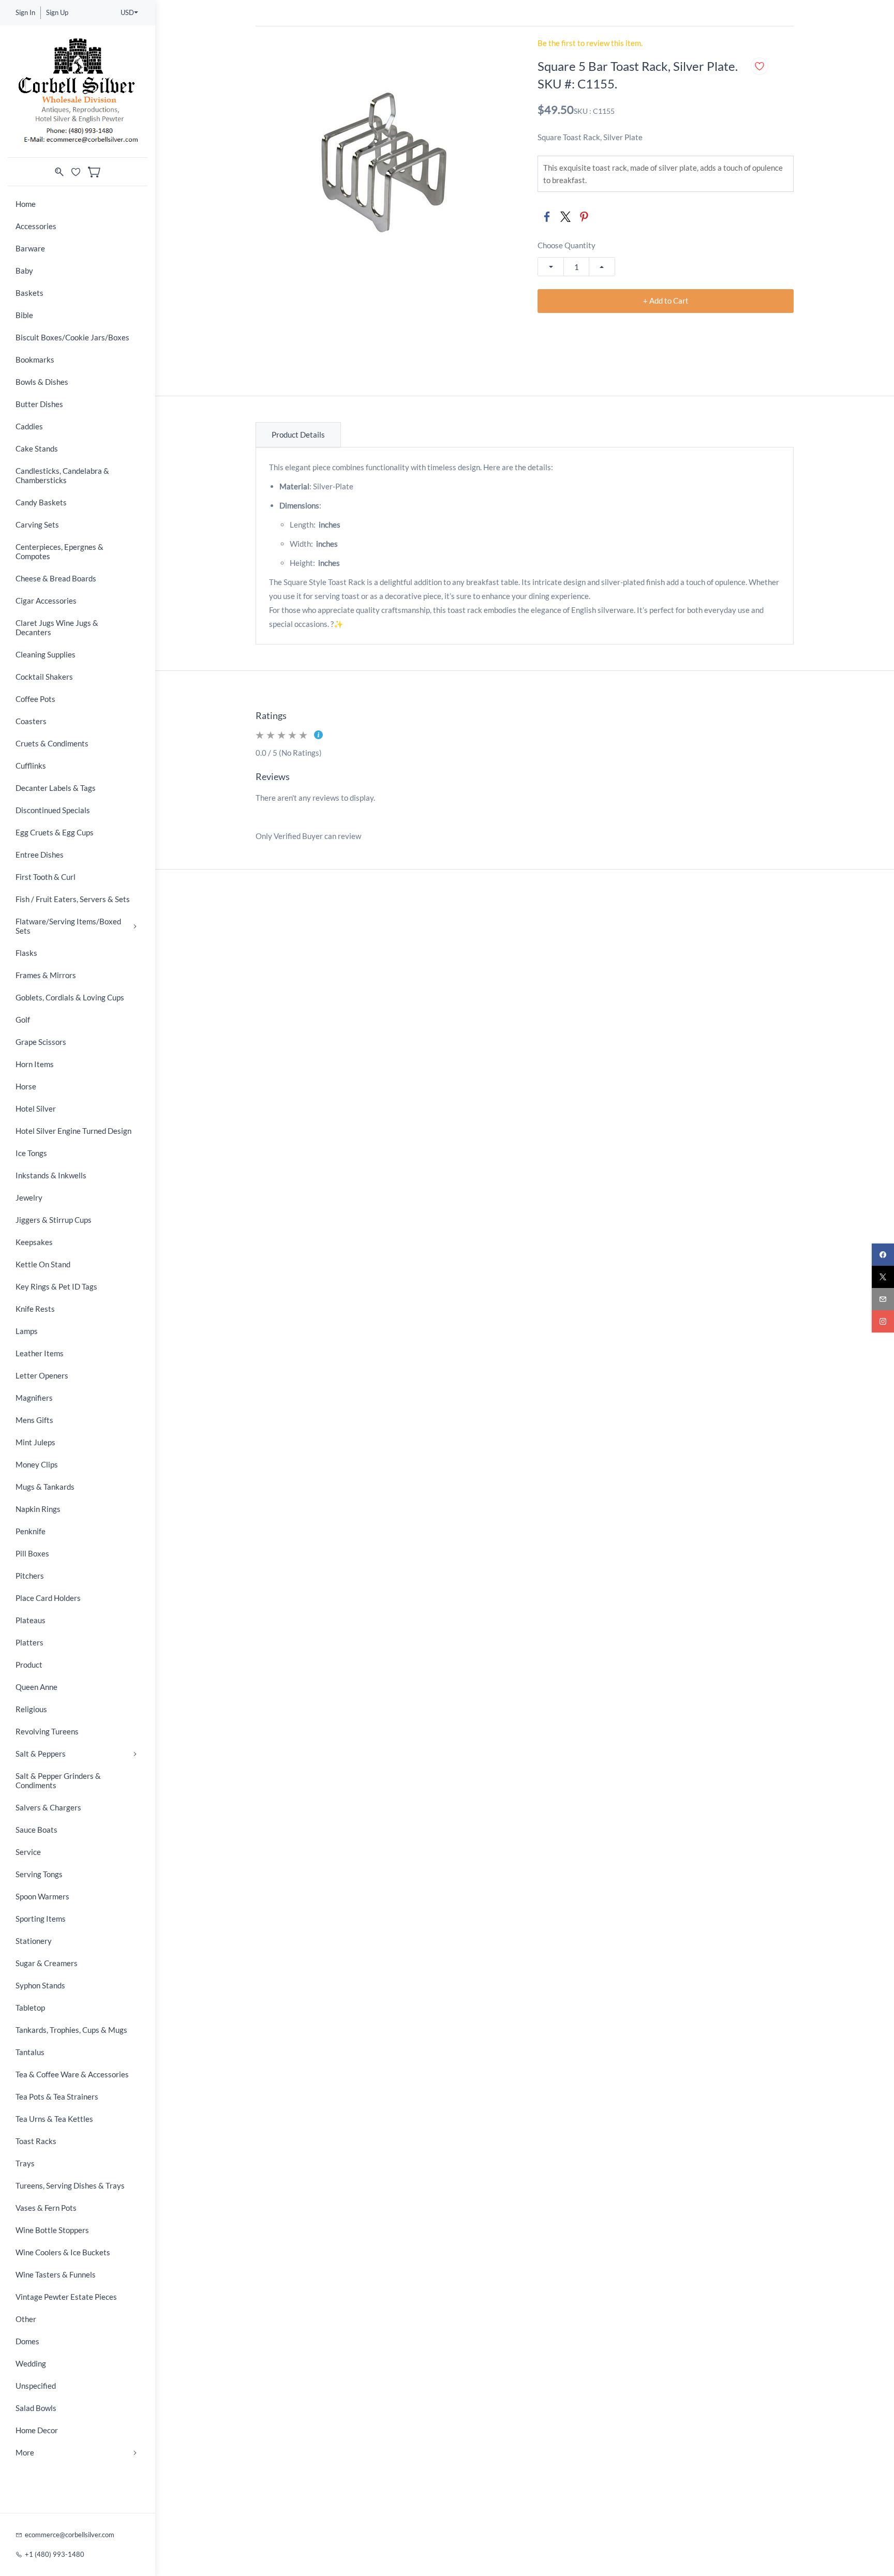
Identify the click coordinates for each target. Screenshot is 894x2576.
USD (127, 12)
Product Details (298, 435)
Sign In (25, 12)
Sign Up (57, 12)
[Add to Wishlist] (759, 66)
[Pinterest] (584, 217)
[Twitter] (565, 217)
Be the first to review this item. (590, 43)
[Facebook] (547, 217)
